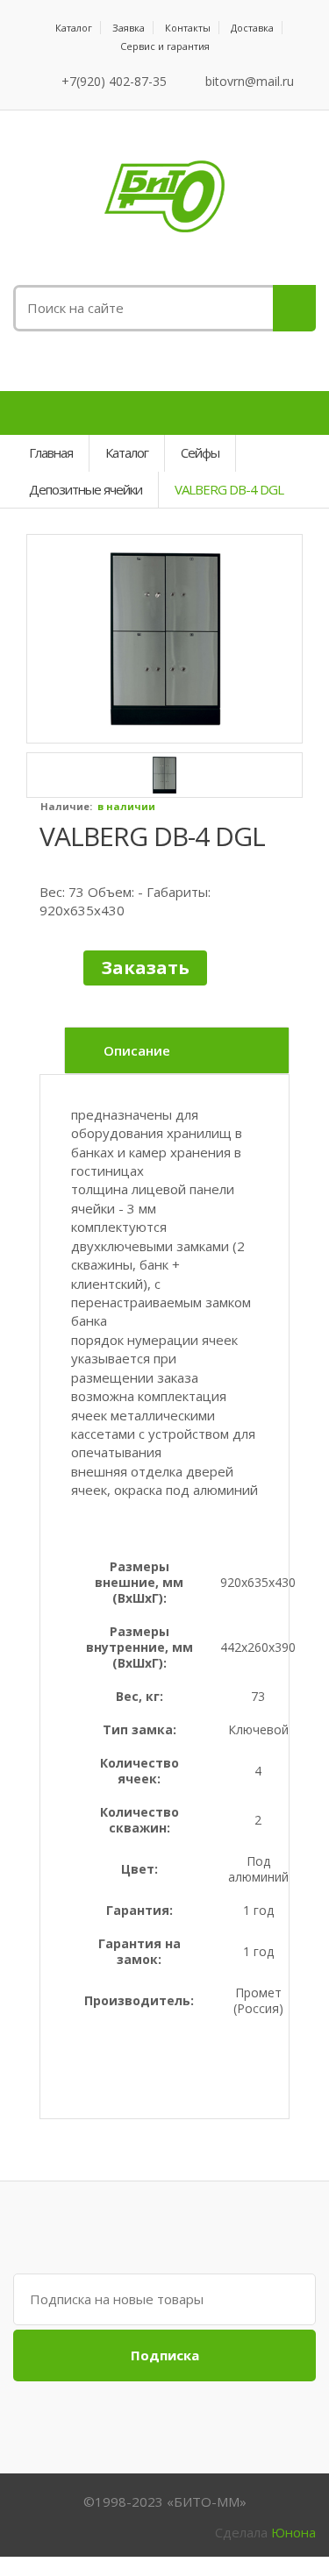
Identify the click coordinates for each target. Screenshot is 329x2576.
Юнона (293, 2532)
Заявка (129, 28)
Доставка (252, 28)
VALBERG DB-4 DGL (152, 836)
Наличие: (66, 806)
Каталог (74, 28)
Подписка (165, 2355)
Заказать (145, 968)
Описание (137, 1050)
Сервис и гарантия (165, 46)
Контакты (188, 28)
